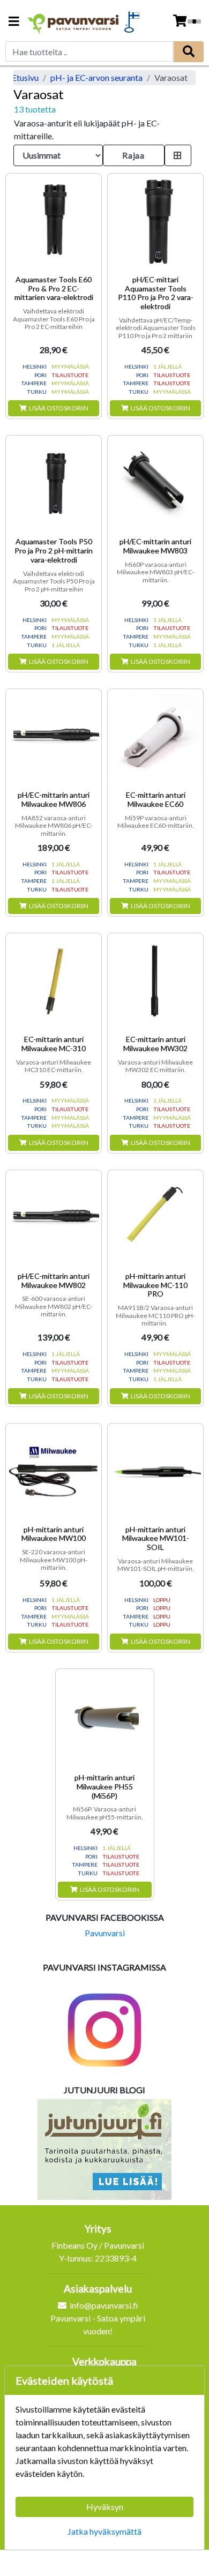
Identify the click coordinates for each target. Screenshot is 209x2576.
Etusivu (25, 77)
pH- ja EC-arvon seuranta (96, 77)
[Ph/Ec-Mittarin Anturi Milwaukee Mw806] (54, 737)
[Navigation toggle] (14, 22)
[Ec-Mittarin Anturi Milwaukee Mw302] (155, 981)
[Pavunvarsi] (73, 22)
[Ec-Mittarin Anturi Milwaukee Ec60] (155, 737)
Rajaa (133, 155)
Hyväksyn (105, 2507)
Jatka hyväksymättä (104, 2531)
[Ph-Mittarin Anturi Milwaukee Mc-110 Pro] (155, 1218)
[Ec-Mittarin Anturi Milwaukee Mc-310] (54, 981)
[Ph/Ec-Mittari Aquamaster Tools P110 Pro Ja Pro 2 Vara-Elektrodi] (155, 221)
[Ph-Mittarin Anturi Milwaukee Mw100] (54, 1471)
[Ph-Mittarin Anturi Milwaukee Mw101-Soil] (155, 1471)
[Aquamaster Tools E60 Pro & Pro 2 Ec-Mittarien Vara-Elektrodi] (54, 221)
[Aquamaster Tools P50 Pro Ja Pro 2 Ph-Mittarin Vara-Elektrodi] (54, 483)
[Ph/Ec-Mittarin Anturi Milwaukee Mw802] (54, 1218)
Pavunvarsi (105, 1933)
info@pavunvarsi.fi (104, 2305)
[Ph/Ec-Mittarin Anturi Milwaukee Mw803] (155, 483)
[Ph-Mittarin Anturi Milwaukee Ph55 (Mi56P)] (105, 1718)
